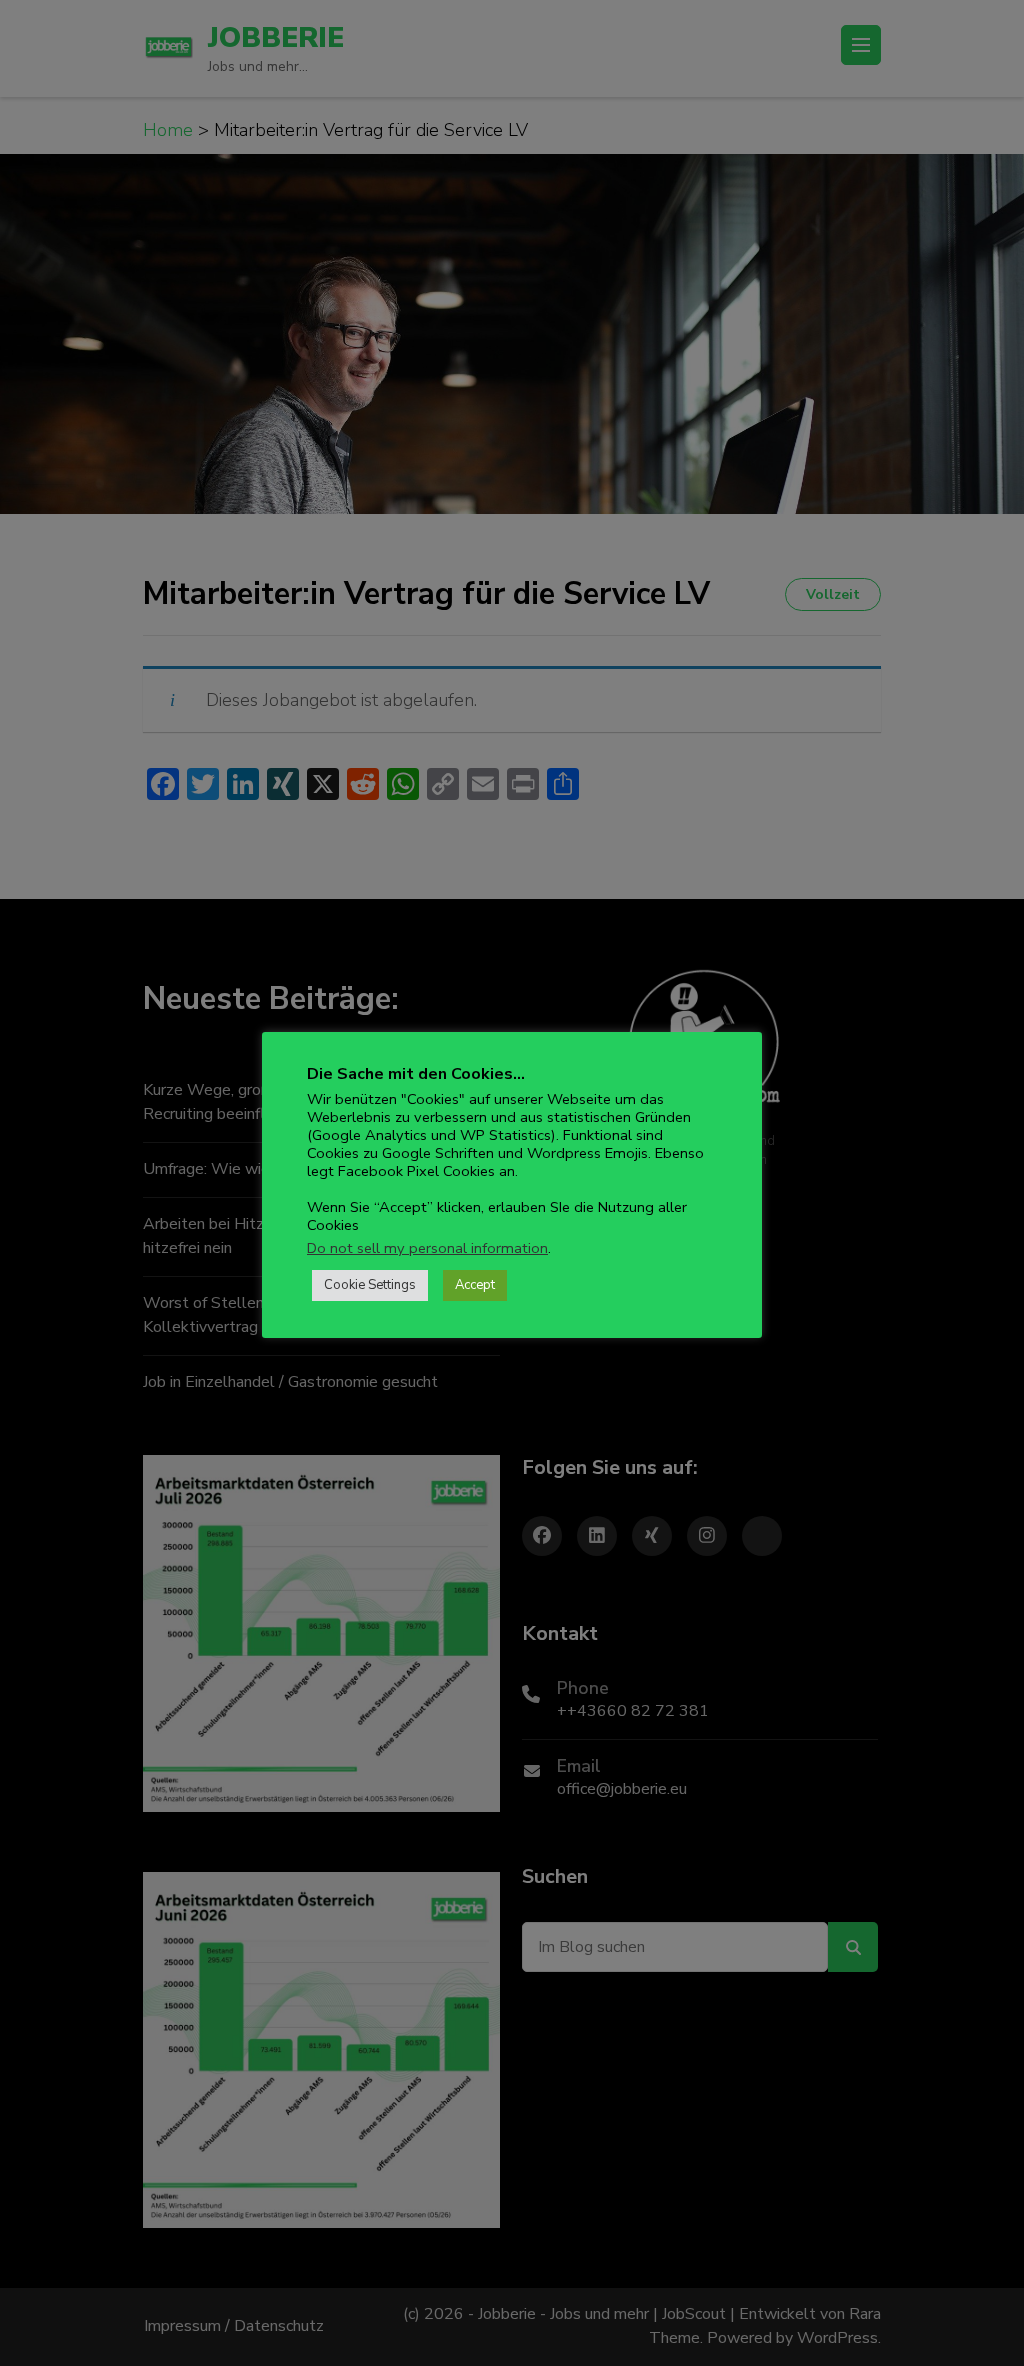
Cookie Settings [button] (370, 1285)
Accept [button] (475, 1285)
